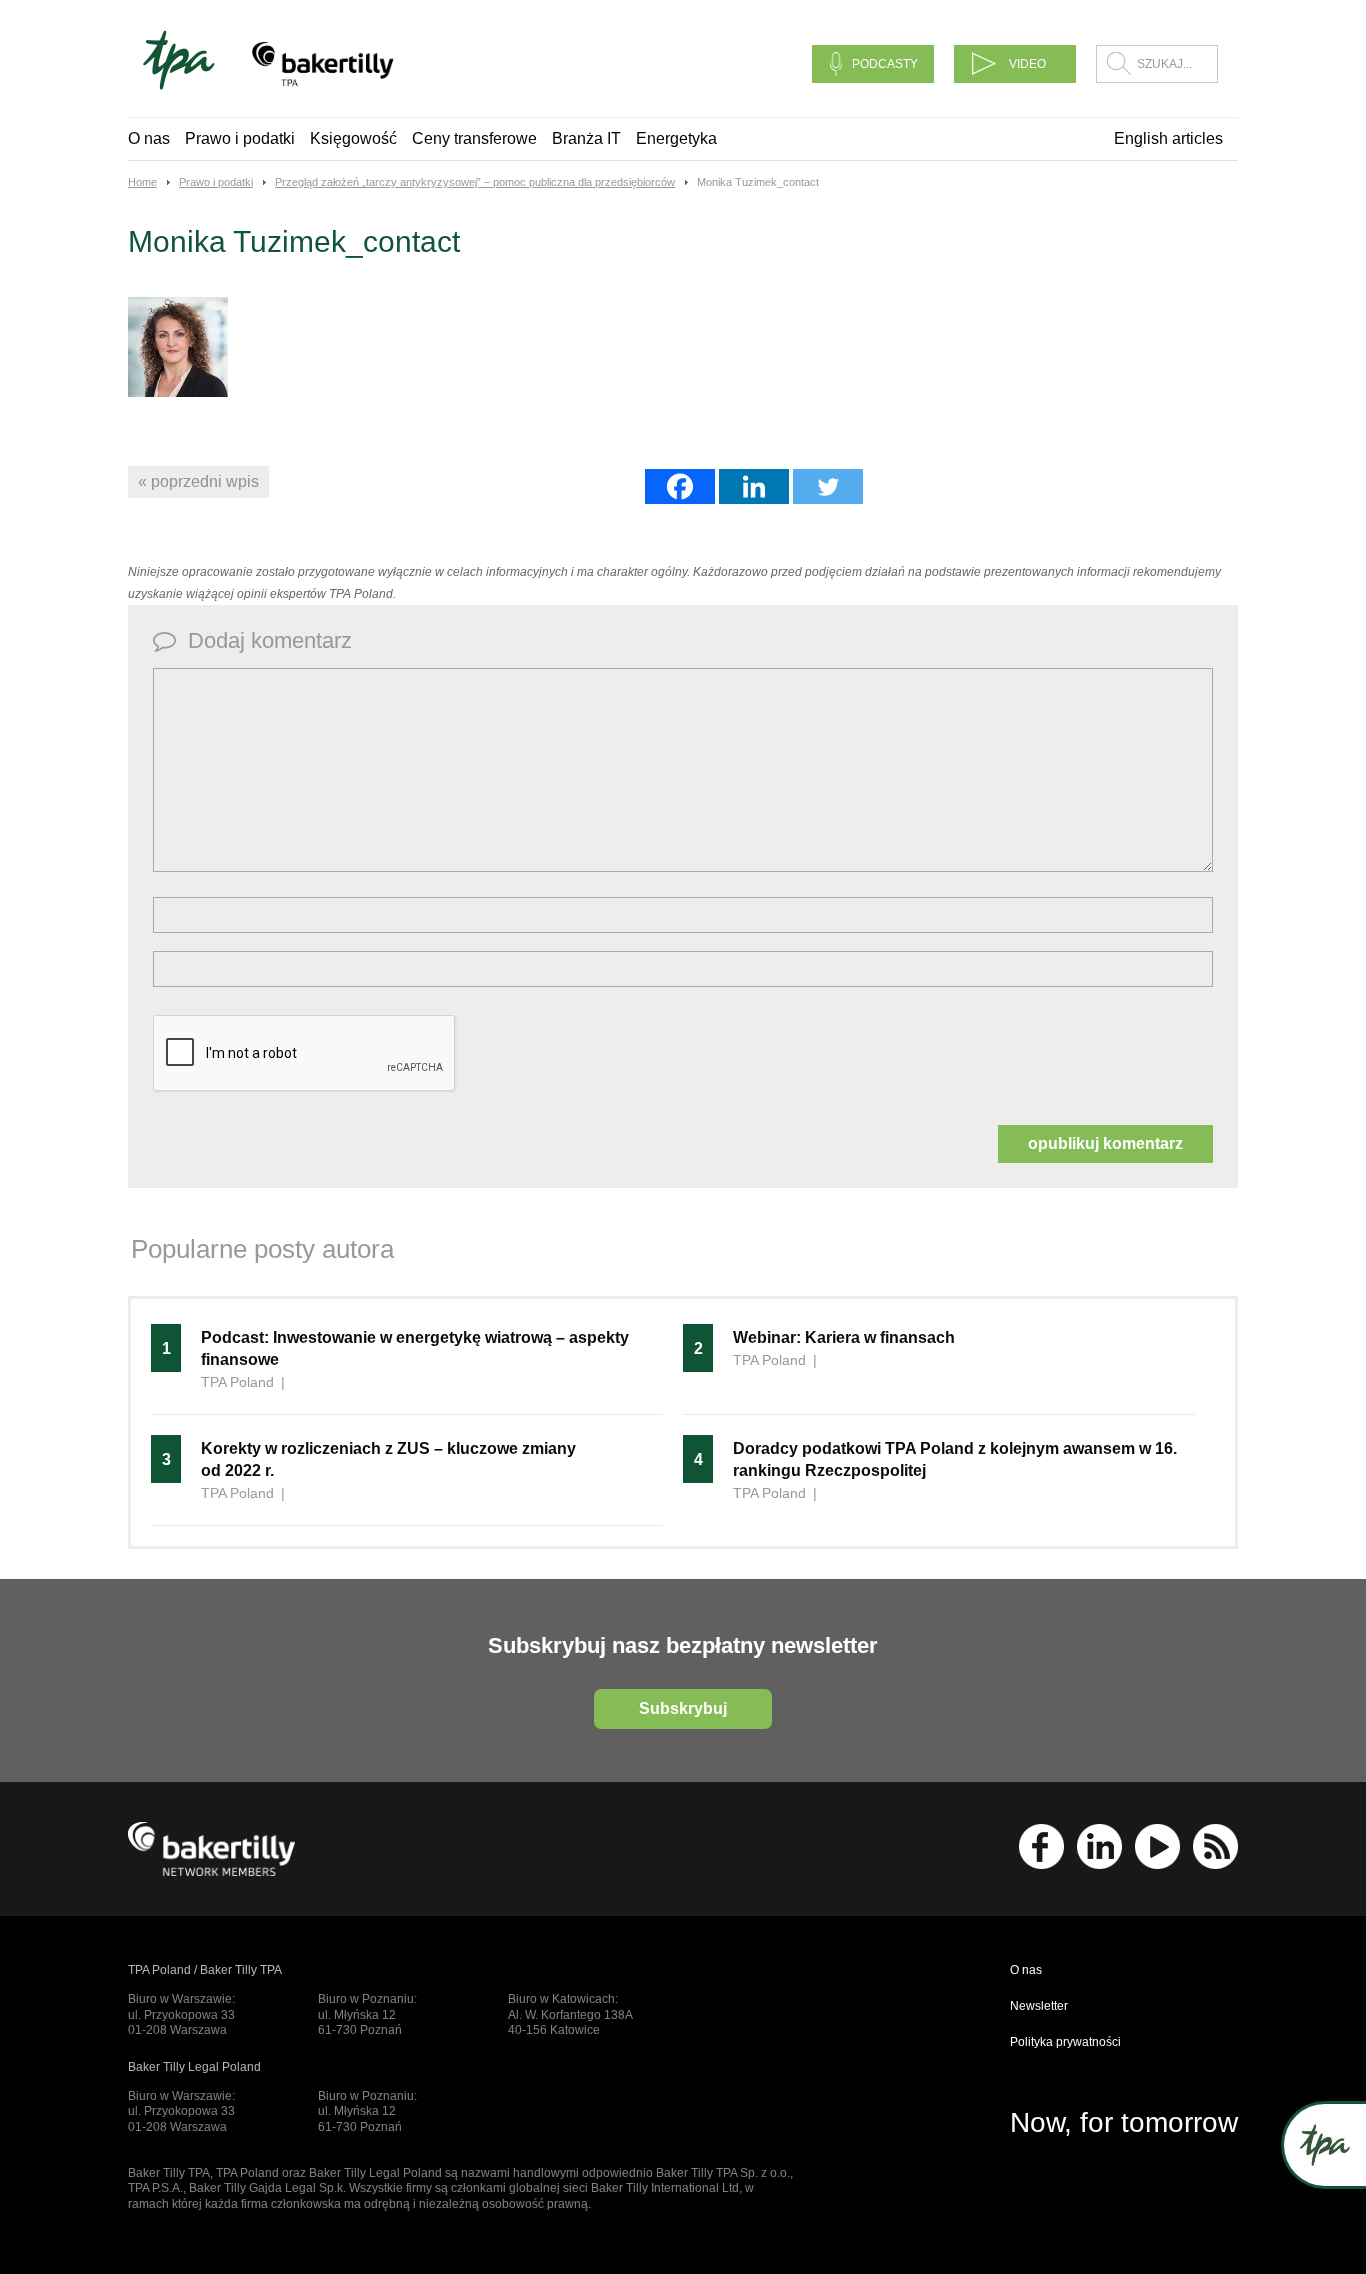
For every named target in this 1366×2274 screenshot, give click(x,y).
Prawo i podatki (240, 138)
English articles (1168, 138)
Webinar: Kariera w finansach (844, 1337)
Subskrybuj (683, 1708)
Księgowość (353, 138)
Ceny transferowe (474, 138)
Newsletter (1039, 2006)
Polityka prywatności (1065, 2042)
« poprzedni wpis (198, 481)
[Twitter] (828, 486)
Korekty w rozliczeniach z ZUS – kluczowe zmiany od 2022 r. (388, 1459)
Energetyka (676, 138)
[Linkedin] (754, 486)
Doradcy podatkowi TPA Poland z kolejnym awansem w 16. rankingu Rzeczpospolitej (955, 1459)
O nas (149, 138)
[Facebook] (680, 486)
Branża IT (586, 138)
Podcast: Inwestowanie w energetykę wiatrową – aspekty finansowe (415, 1348)
